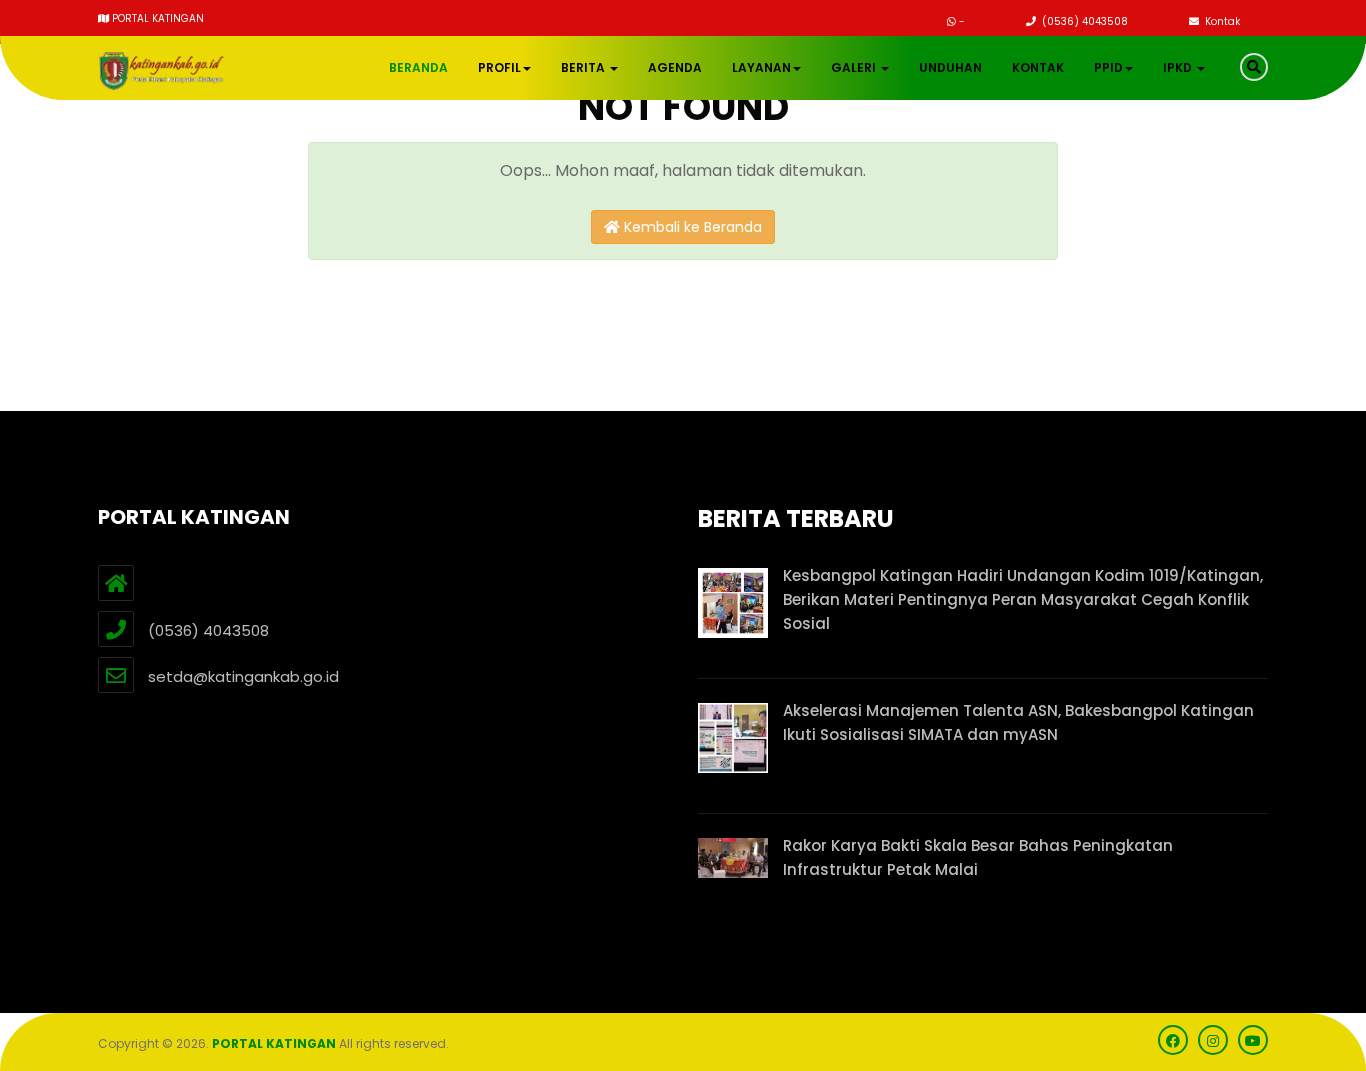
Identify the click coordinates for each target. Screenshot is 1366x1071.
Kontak (1221, 21)
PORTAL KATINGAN (274, 1043)
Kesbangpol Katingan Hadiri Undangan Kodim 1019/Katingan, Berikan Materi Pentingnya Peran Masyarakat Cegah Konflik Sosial (1023, 599)
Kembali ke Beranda (691, 227)
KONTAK (1038, 67)
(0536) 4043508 (1083, 21)
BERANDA (418, 67)
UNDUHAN (950, 67)
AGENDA (675, 67)
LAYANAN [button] (761, 67)
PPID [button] (1108, 67)
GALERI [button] (855, 67)
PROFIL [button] (499, 67)
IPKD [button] (1179, 67)
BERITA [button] (584, 67)
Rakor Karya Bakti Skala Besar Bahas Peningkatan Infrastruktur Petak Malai (978, 857)
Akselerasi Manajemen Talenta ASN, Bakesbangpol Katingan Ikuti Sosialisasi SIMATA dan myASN (1018, 722)
